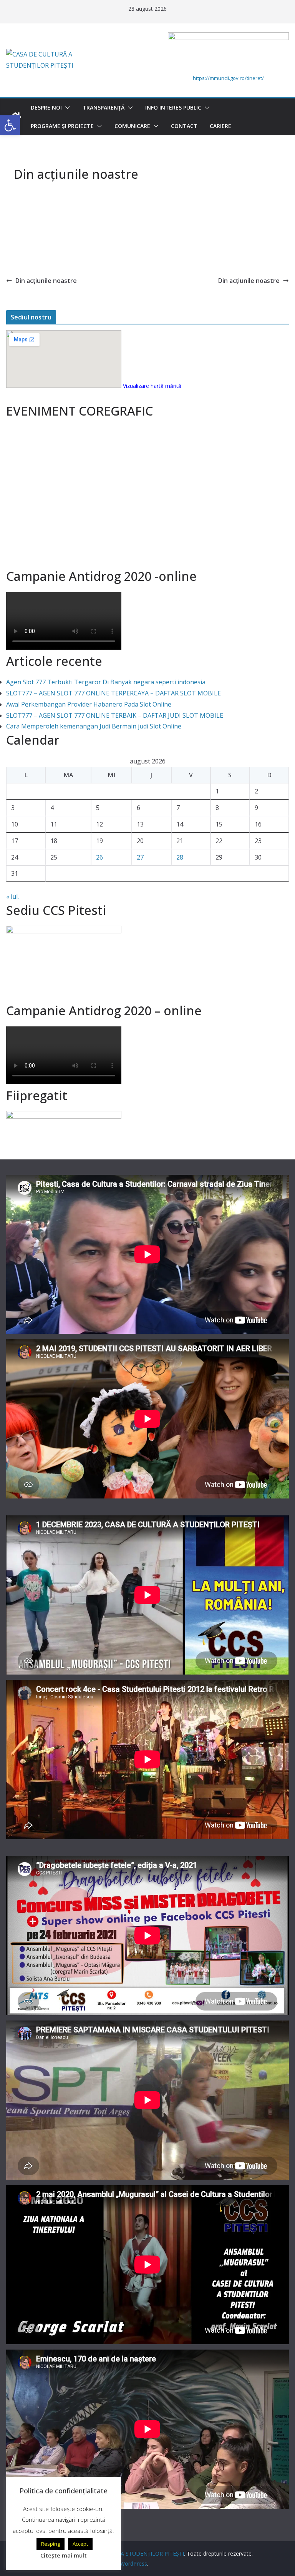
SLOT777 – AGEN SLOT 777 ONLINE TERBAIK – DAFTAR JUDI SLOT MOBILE (115, 715)
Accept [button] (80, 2544)
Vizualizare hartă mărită (152, 386)
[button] (66, 108)
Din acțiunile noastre (46, 281)
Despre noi (46, 107)
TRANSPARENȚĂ (104, 107)
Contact (184, 126)
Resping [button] (51, 2544)
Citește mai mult (64, 2555)
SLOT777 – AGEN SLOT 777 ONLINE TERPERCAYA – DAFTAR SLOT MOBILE (114, 693)
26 (99, 857)
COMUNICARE (132, 126)
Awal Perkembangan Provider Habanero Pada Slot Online (89, 704)
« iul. (12, 896)
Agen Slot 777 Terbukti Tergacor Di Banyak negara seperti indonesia (106, 682)
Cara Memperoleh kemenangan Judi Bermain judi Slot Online (94, 726)
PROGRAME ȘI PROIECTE (62, 126)
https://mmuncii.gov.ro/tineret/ (228, 78)
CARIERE (220, 126)
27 (140, 857)
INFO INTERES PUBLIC (173, 107)
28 (180, 857)
